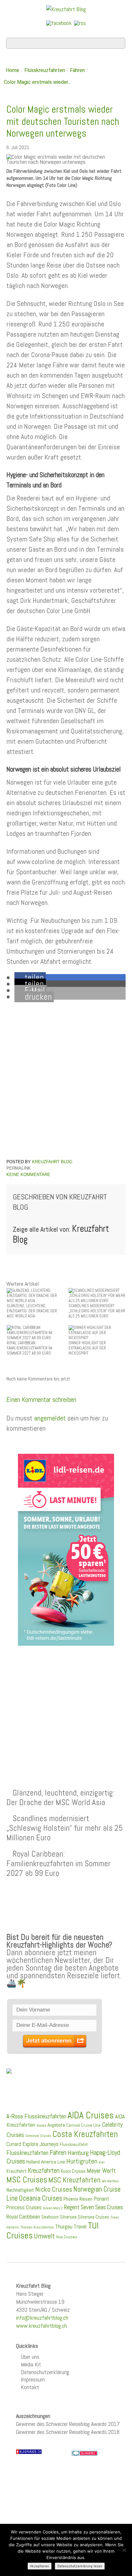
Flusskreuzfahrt (74, 2144)
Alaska (41, 2126)
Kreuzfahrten (44, 2171)
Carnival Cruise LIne (83, 2125)
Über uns (30, 2357)
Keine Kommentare (28, 1175)
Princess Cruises (24, 2207)
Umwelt (44, 2236)
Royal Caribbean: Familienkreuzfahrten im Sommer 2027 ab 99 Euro (58, 1863)
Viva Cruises (67, 2237)
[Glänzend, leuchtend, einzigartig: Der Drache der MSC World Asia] (35, 1295)
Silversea (68, 2217)
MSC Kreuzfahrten (74, 2180)
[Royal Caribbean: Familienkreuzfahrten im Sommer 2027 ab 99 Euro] (35, 1332)
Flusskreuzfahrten (45, 70)
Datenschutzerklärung (45, 2372)
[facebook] (59, 23)
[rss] (80, 23)
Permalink (19, 1168)
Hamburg (78, 2153)
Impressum (33, 2379)
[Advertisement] (66, 1702)
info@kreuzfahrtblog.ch (42, 2318)
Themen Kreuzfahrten (37, 2227)
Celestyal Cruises (38, 2136)
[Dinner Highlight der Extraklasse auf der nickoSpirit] (97, 1332)
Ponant (101, 2199)
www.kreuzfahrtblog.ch (41, 2326)
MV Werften (110, 2181)
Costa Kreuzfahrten (85, 2134)
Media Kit (31, 2364)
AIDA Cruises (91, 2115)
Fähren (77, 70)
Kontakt (30, 2387)
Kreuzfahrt (16, 2171)
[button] (30, 978)
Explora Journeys (41, 2144)
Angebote (56, 2125)
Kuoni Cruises (73, 2171)
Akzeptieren (40, 2566)
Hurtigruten (82, 2161)
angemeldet (50, 1418)
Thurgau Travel (71, 2227)
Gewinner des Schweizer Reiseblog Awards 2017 (68, 2424)
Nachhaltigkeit (20, 2190)
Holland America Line (46, 2162)
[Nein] (124, 2550)
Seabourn (50, 2217)
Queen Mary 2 (53, 2208)
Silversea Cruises (94, 2217)
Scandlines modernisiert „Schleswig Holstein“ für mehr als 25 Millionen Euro (65, 1828)
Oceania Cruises (41, 2198)
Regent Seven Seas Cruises (94, 2207)
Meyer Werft (101, 2171)
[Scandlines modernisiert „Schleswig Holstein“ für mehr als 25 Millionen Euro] (97, 1295)
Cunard (14, 2144)
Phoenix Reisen (78, 2199)
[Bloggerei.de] (85, 2453)
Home (12, 70)
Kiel (102, 2162)
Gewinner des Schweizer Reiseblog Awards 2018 (68, 2432)
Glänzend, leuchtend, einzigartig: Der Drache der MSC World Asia (60, 1797)
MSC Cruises (27, 2180)
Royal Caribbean (23, 2217)
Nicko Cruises (54, 2189)
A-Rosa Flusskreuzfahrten (36, 2116)
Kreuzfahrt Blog (52, 1162)
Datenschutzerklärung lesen (80, 2566)
